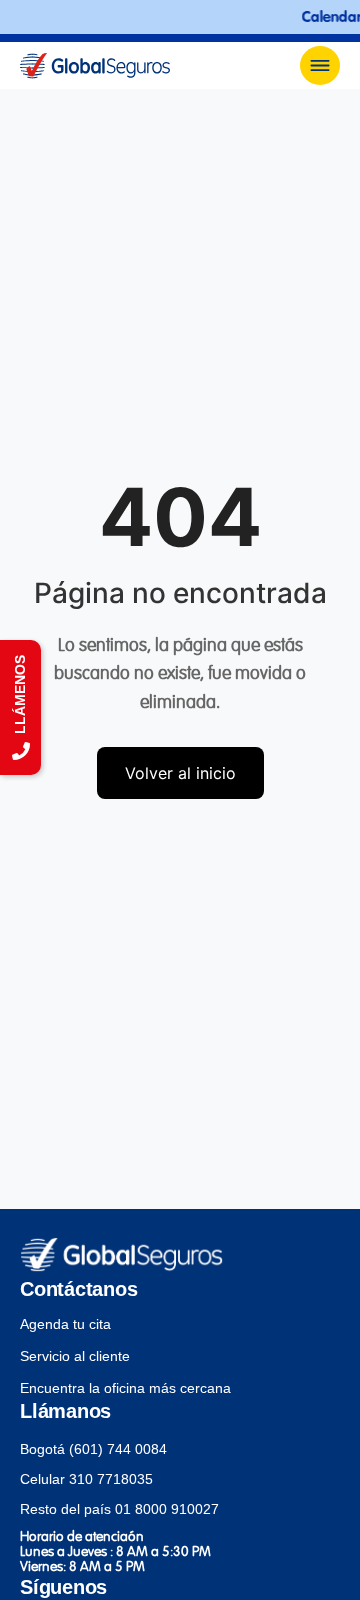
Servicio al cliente (75, 1356)
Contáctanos (78, 1289)
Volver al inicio (180, 773)
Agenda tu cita (65, 1324)
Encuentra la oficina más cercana (125, 1388)
